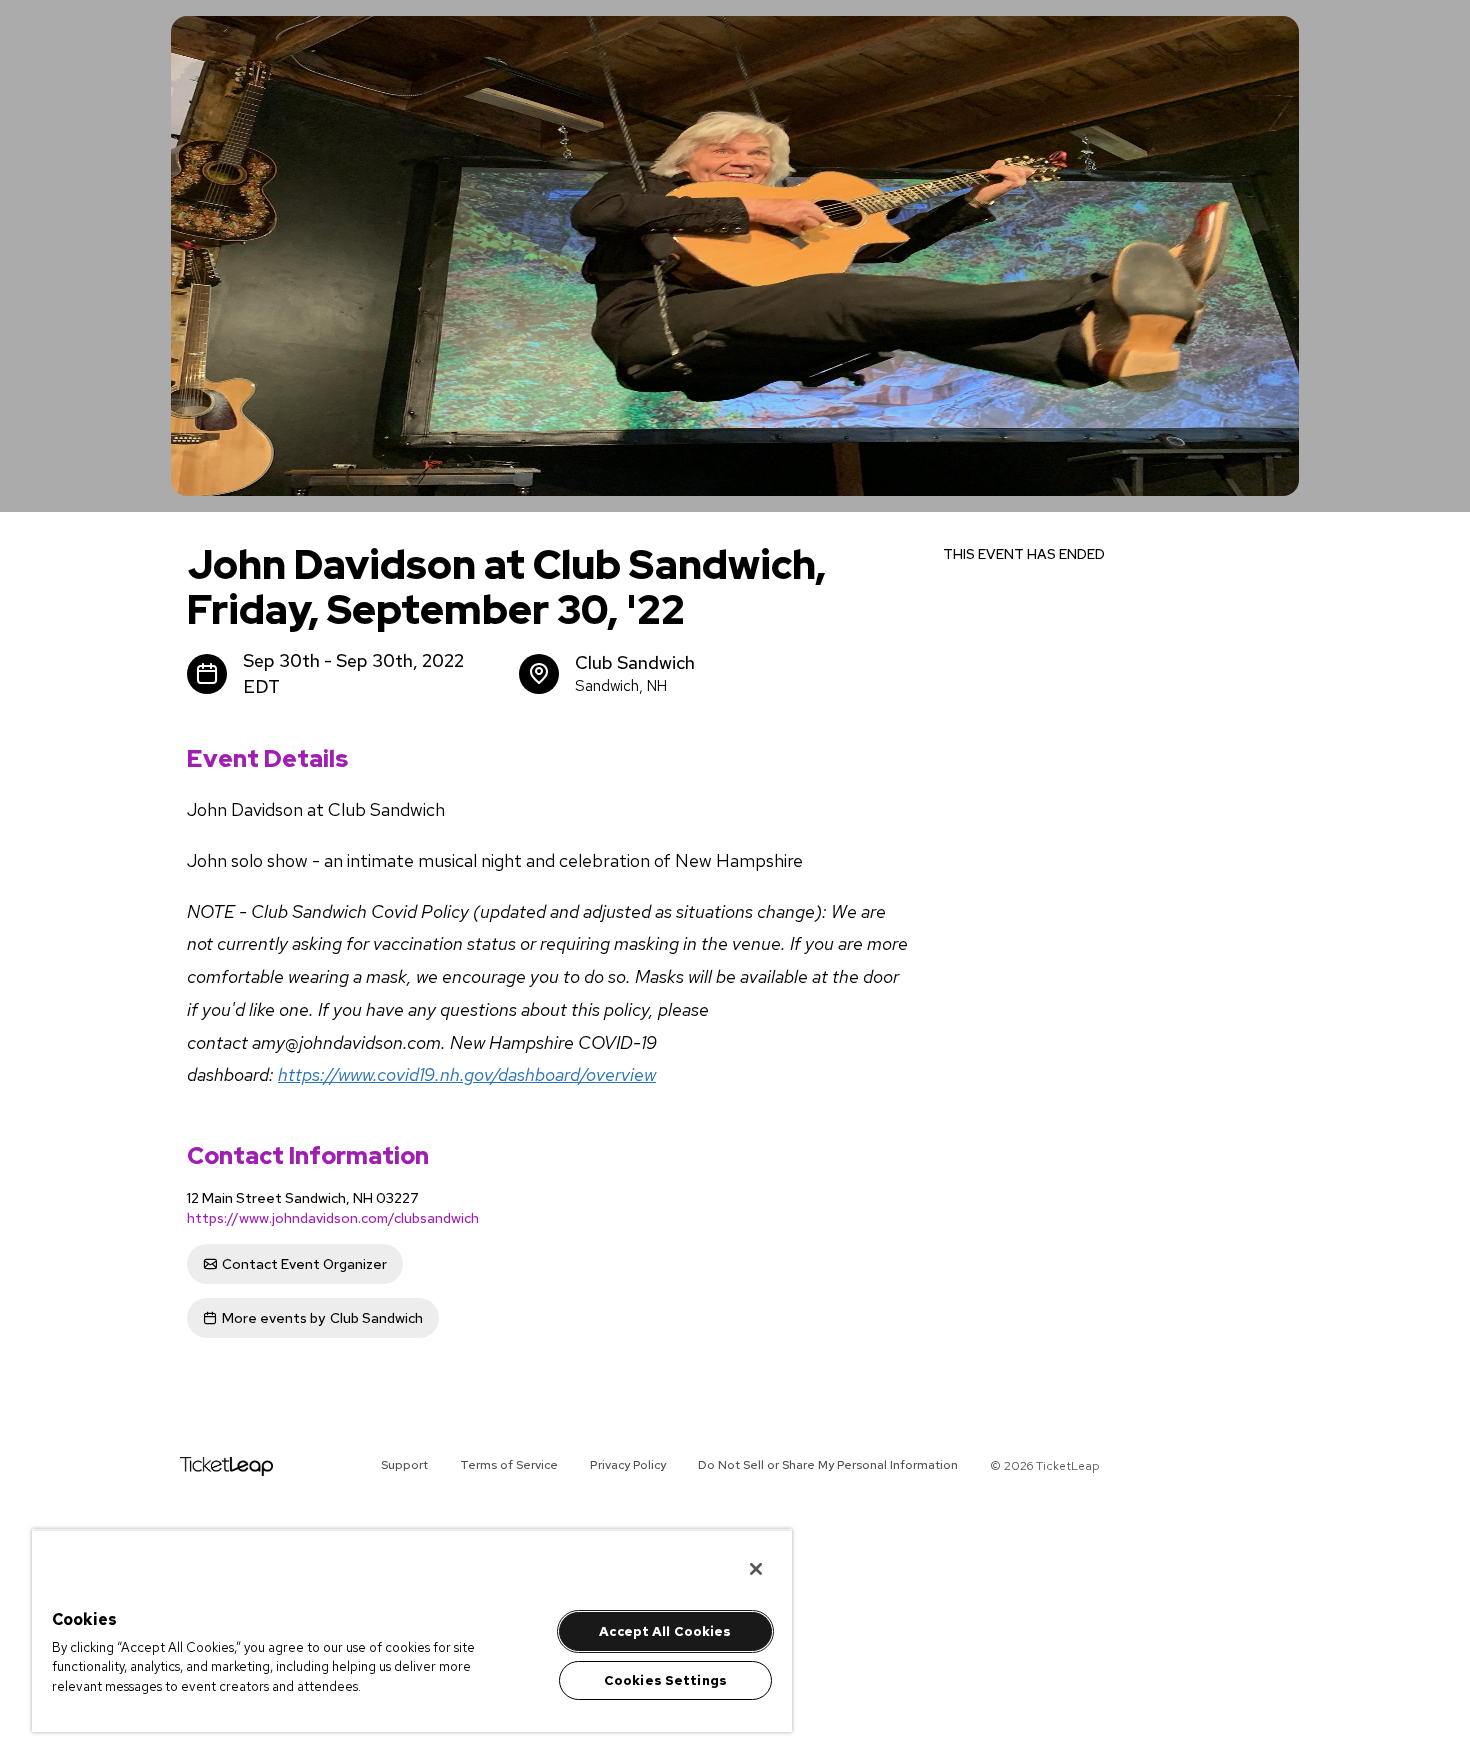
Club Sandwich (322, 1318)
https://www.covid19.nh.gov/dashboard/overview (467, 1074)
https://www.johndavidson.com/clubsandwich (333, 1218)
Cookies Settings (665, 1680)
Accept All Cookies (665, 1631)
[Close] (756, 1569)
